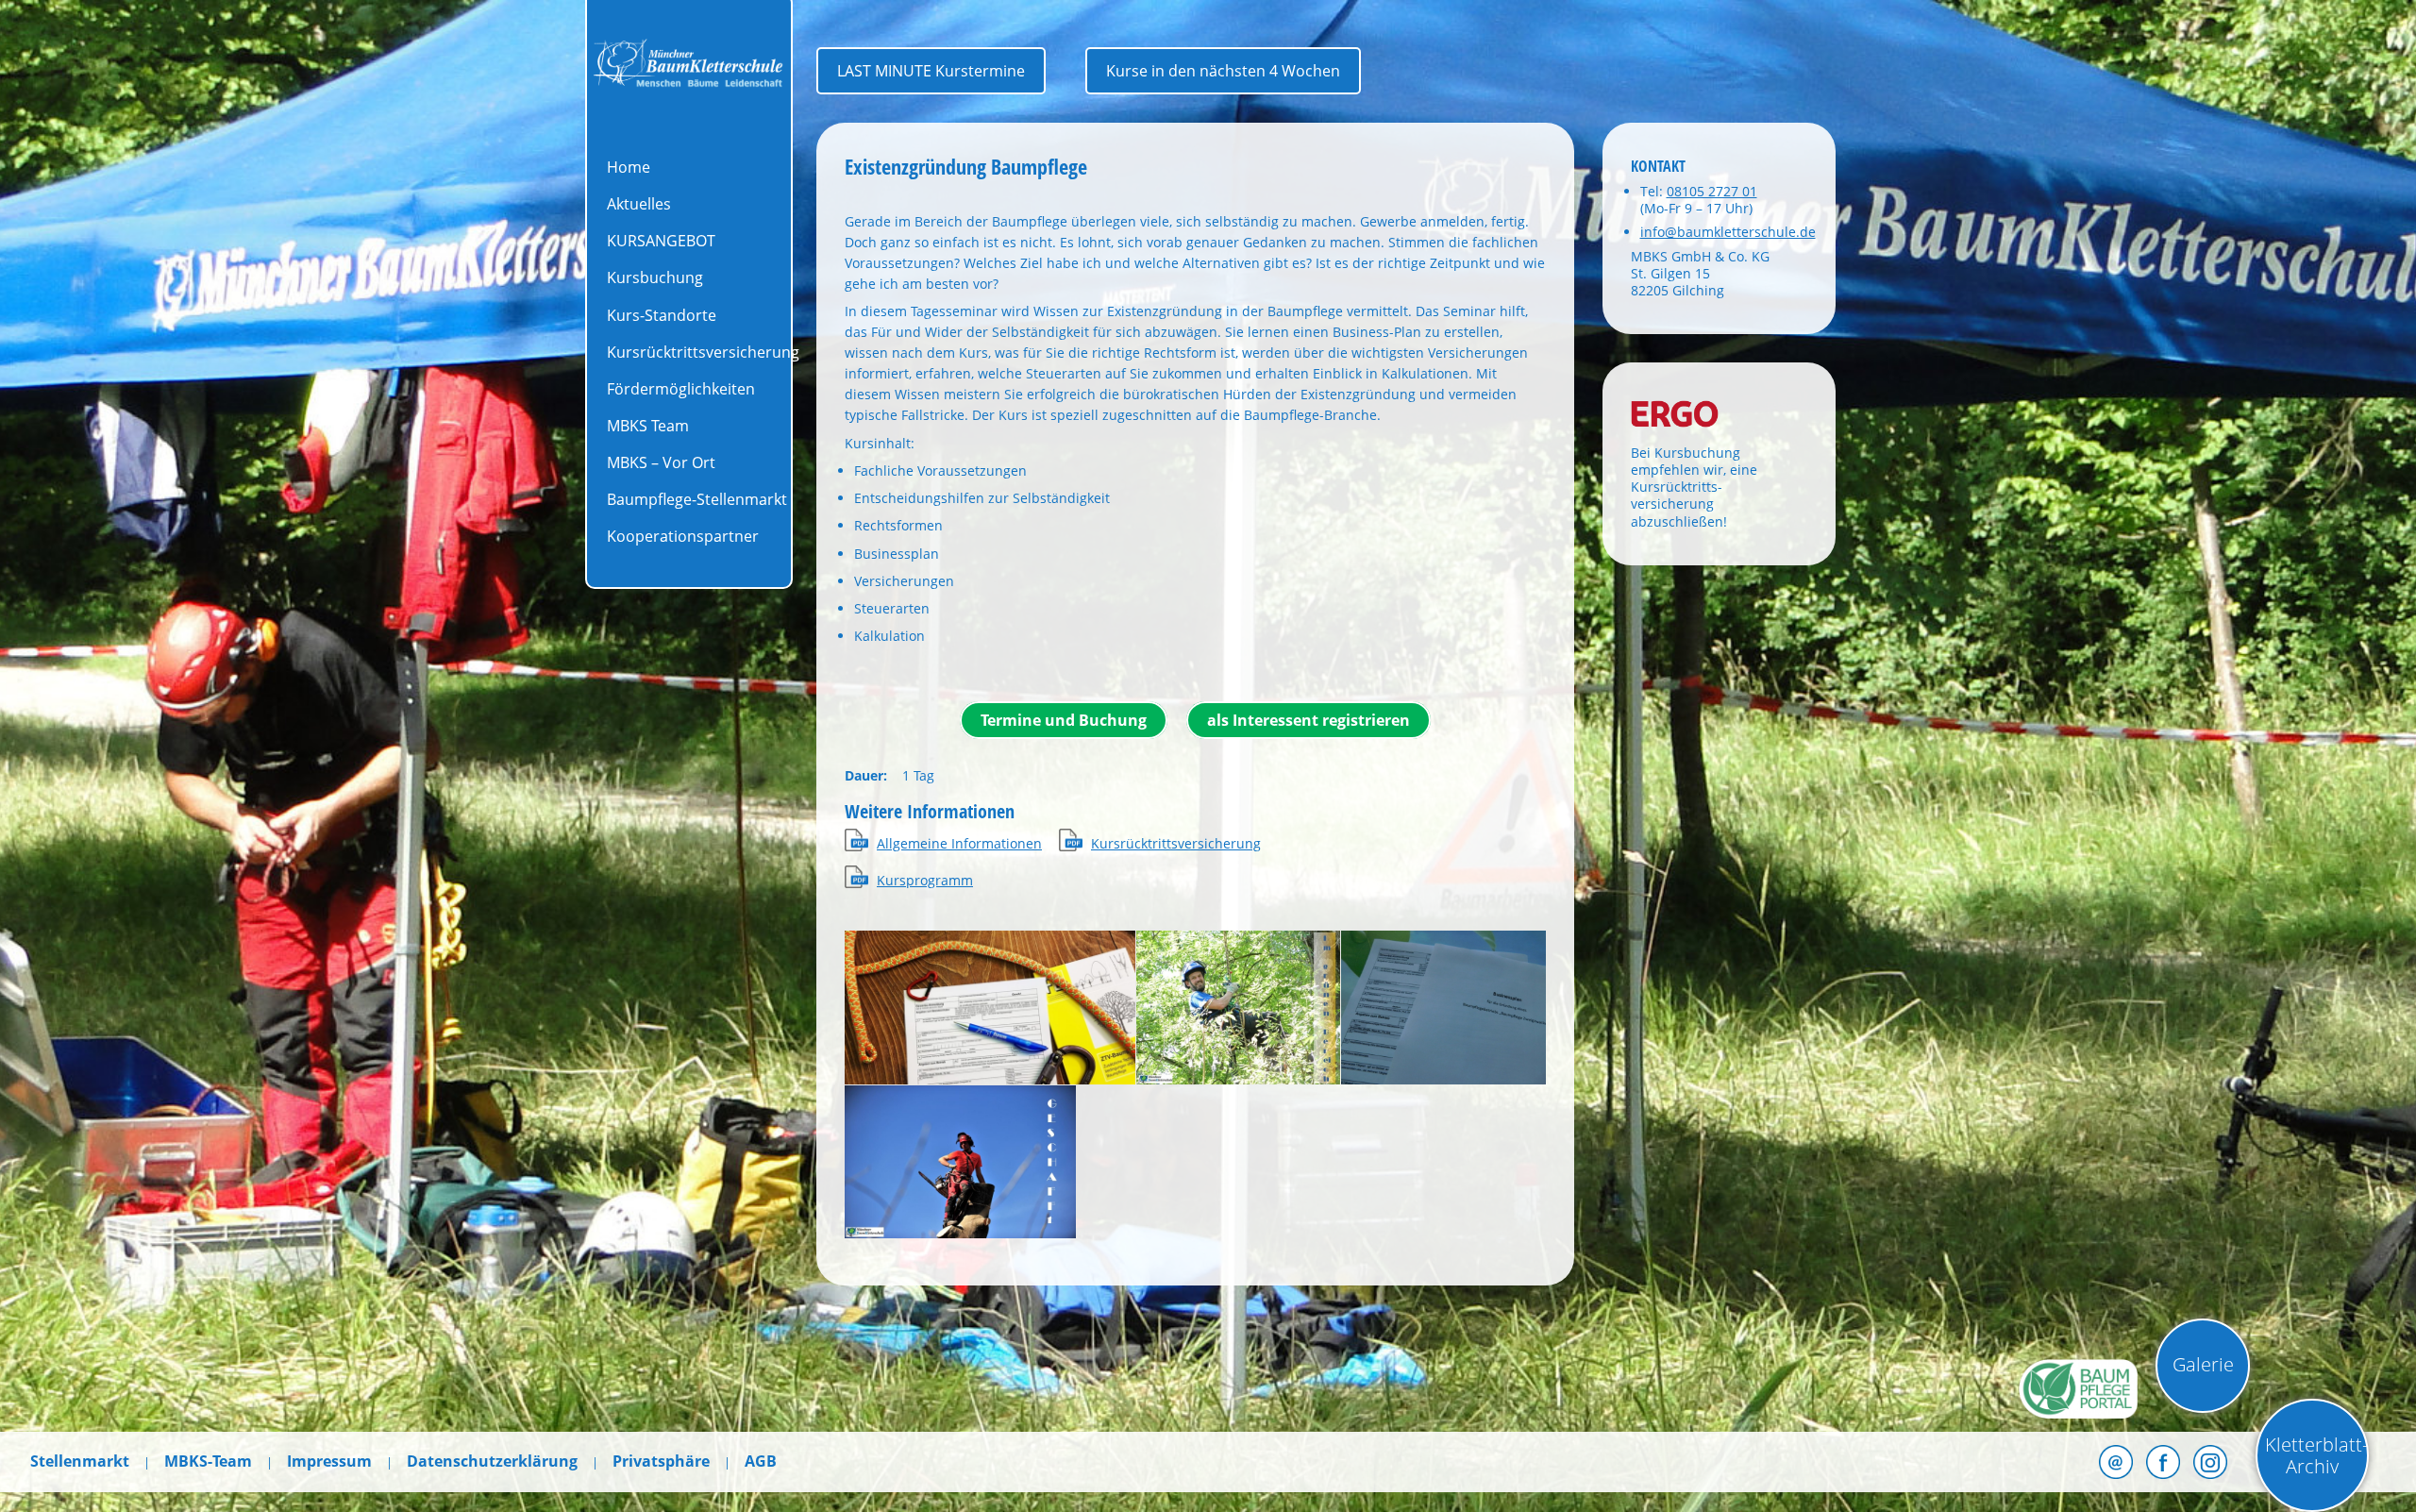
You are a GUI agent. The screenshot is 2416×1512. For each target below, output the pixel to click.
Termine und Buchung (1064, 720)
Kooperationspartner (683, 536)
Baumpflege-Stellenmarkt (697, 499)
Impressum (329, 1461)
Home (629, 167)
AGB (761, 1461)
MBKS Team (648, 426)
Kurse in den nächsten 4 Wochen (1223, 71)
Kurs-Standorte (662, 315)
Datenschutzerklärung (492, 1461)
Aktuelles (639, 204)
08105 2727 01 (1712, 191)
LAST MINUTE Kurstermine (931, 71)
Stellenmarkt (80, 1461)
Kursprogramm (925, 880)
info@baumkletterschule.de (1728, 232)
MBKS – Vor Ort (661, 462)
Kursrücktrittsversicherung (703, 352)
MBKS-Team (208, 1461)
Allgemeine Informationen (959, 843)
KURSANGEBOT (661, 241)
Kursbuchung (655, 277)
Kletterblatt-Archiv (2316, 1455)
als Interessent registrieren (1309, 720)
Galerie (2203, 1364)
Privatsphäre (661, 1461)
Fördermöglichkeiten (681, 389)
